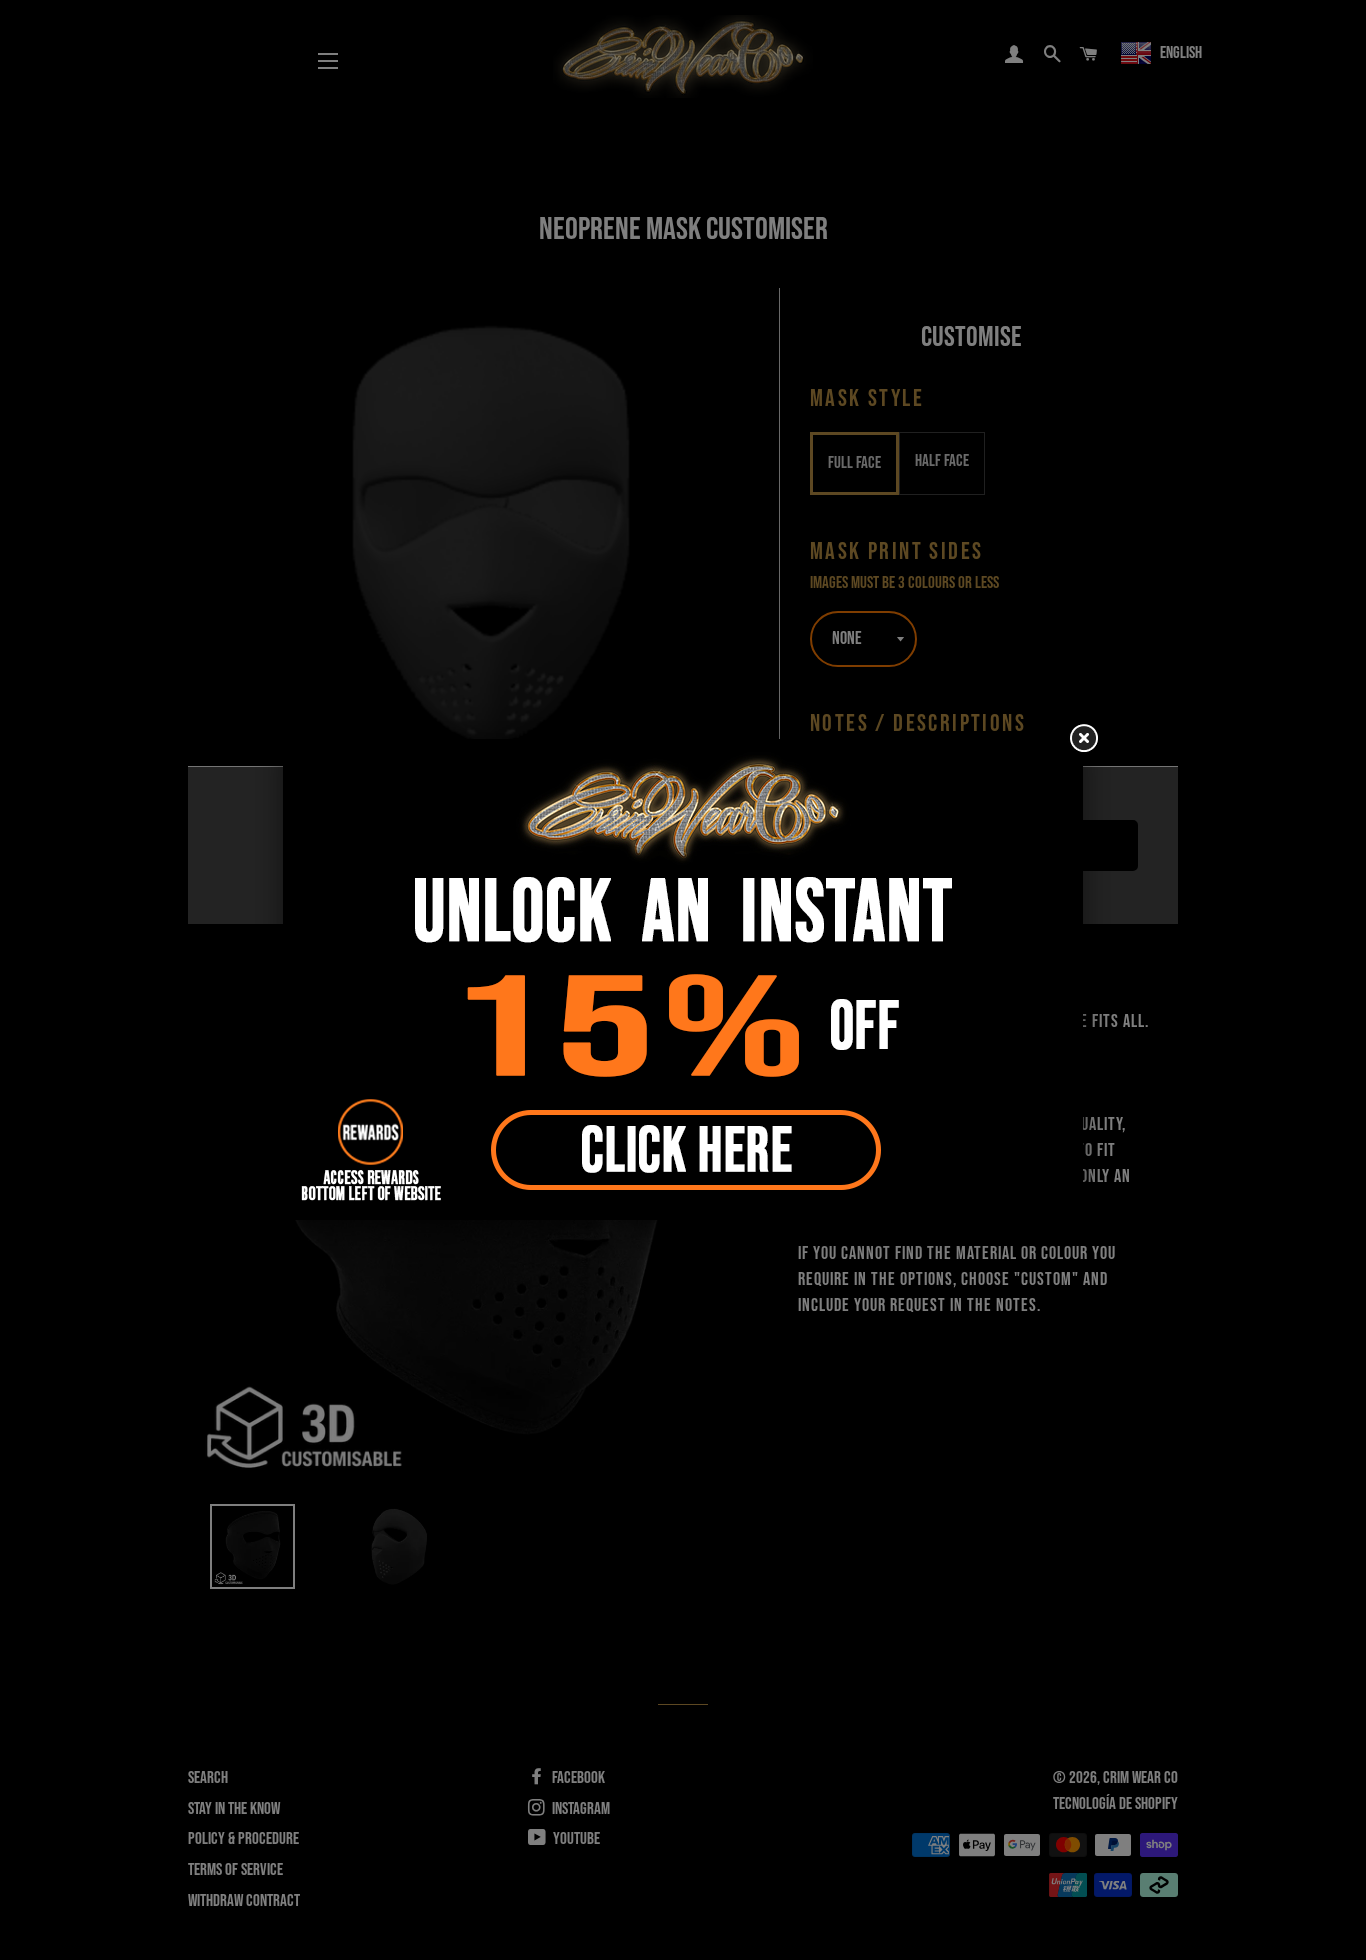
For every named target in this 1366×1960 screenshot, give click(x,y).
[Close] (1083, 739)
